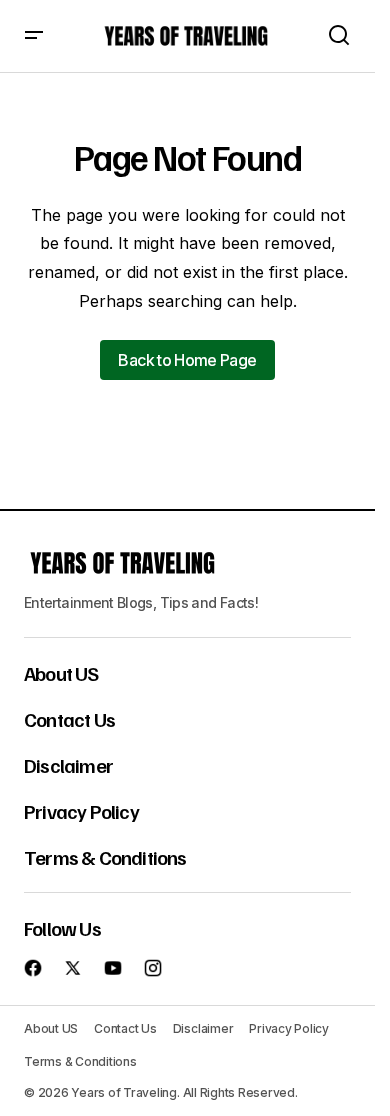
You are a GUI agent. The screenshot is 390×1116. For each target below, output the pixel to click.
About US (61, 673)
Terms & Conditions (105, 857)
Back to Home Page (187, 360)
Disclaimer (68, 765)
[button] (34, 36)
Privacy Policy (81, 811)
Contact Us (69, 719)
